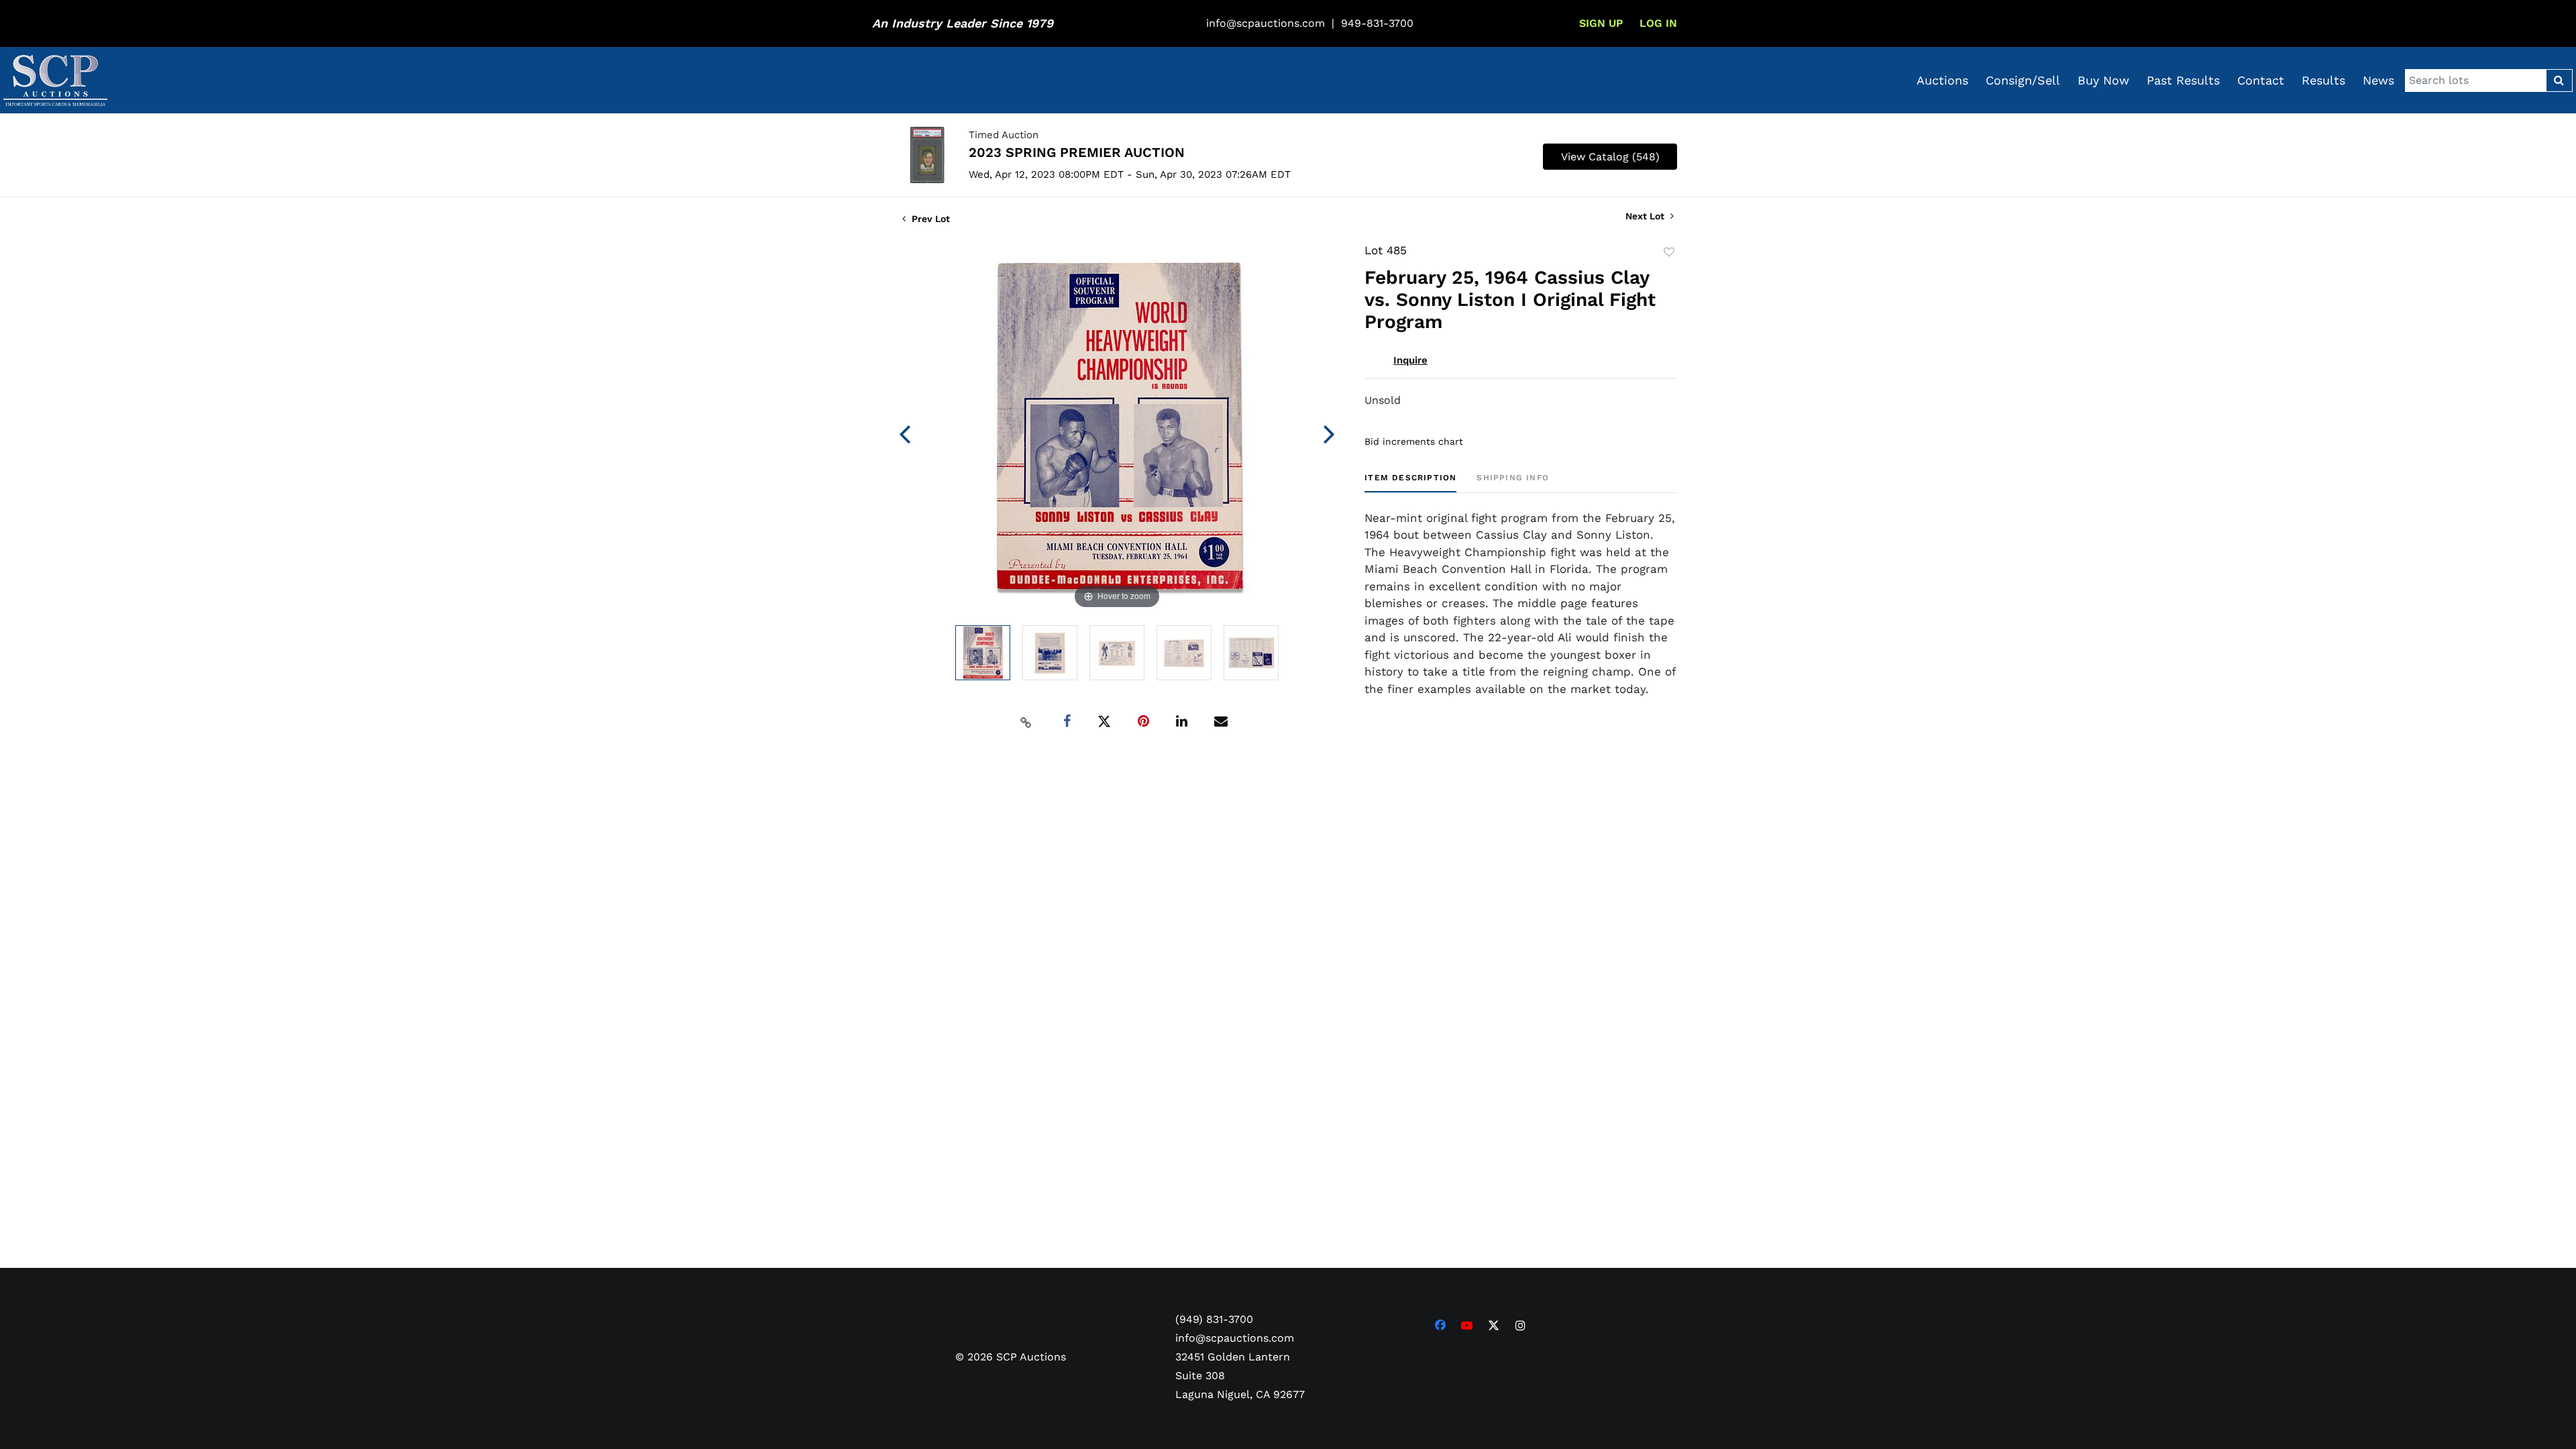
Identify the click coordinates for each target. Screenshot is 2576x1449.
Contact (2261, 80)
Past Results (2183, 80)
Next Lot (1646, 216)
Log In (1658, 23)
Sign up (1601, 23)
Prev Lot (929, 219)
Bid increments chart (1414, 441)
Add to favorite (1669, 252)
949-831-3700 (1377, 23)
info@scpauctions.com (1266, 23)
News (2378, 80)
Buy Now (2103, 80)
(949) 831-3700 (1214, 1319)
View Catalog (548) (1610, 157)
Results (2323, 80)
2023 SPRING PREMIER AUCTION (1077, 152)
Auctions (1942, 80)
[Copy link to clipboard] (1026, 722)
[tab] (1410, 483)
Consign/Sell (2023, 80)
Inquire (1410, 360)
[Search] (2559, 80)
